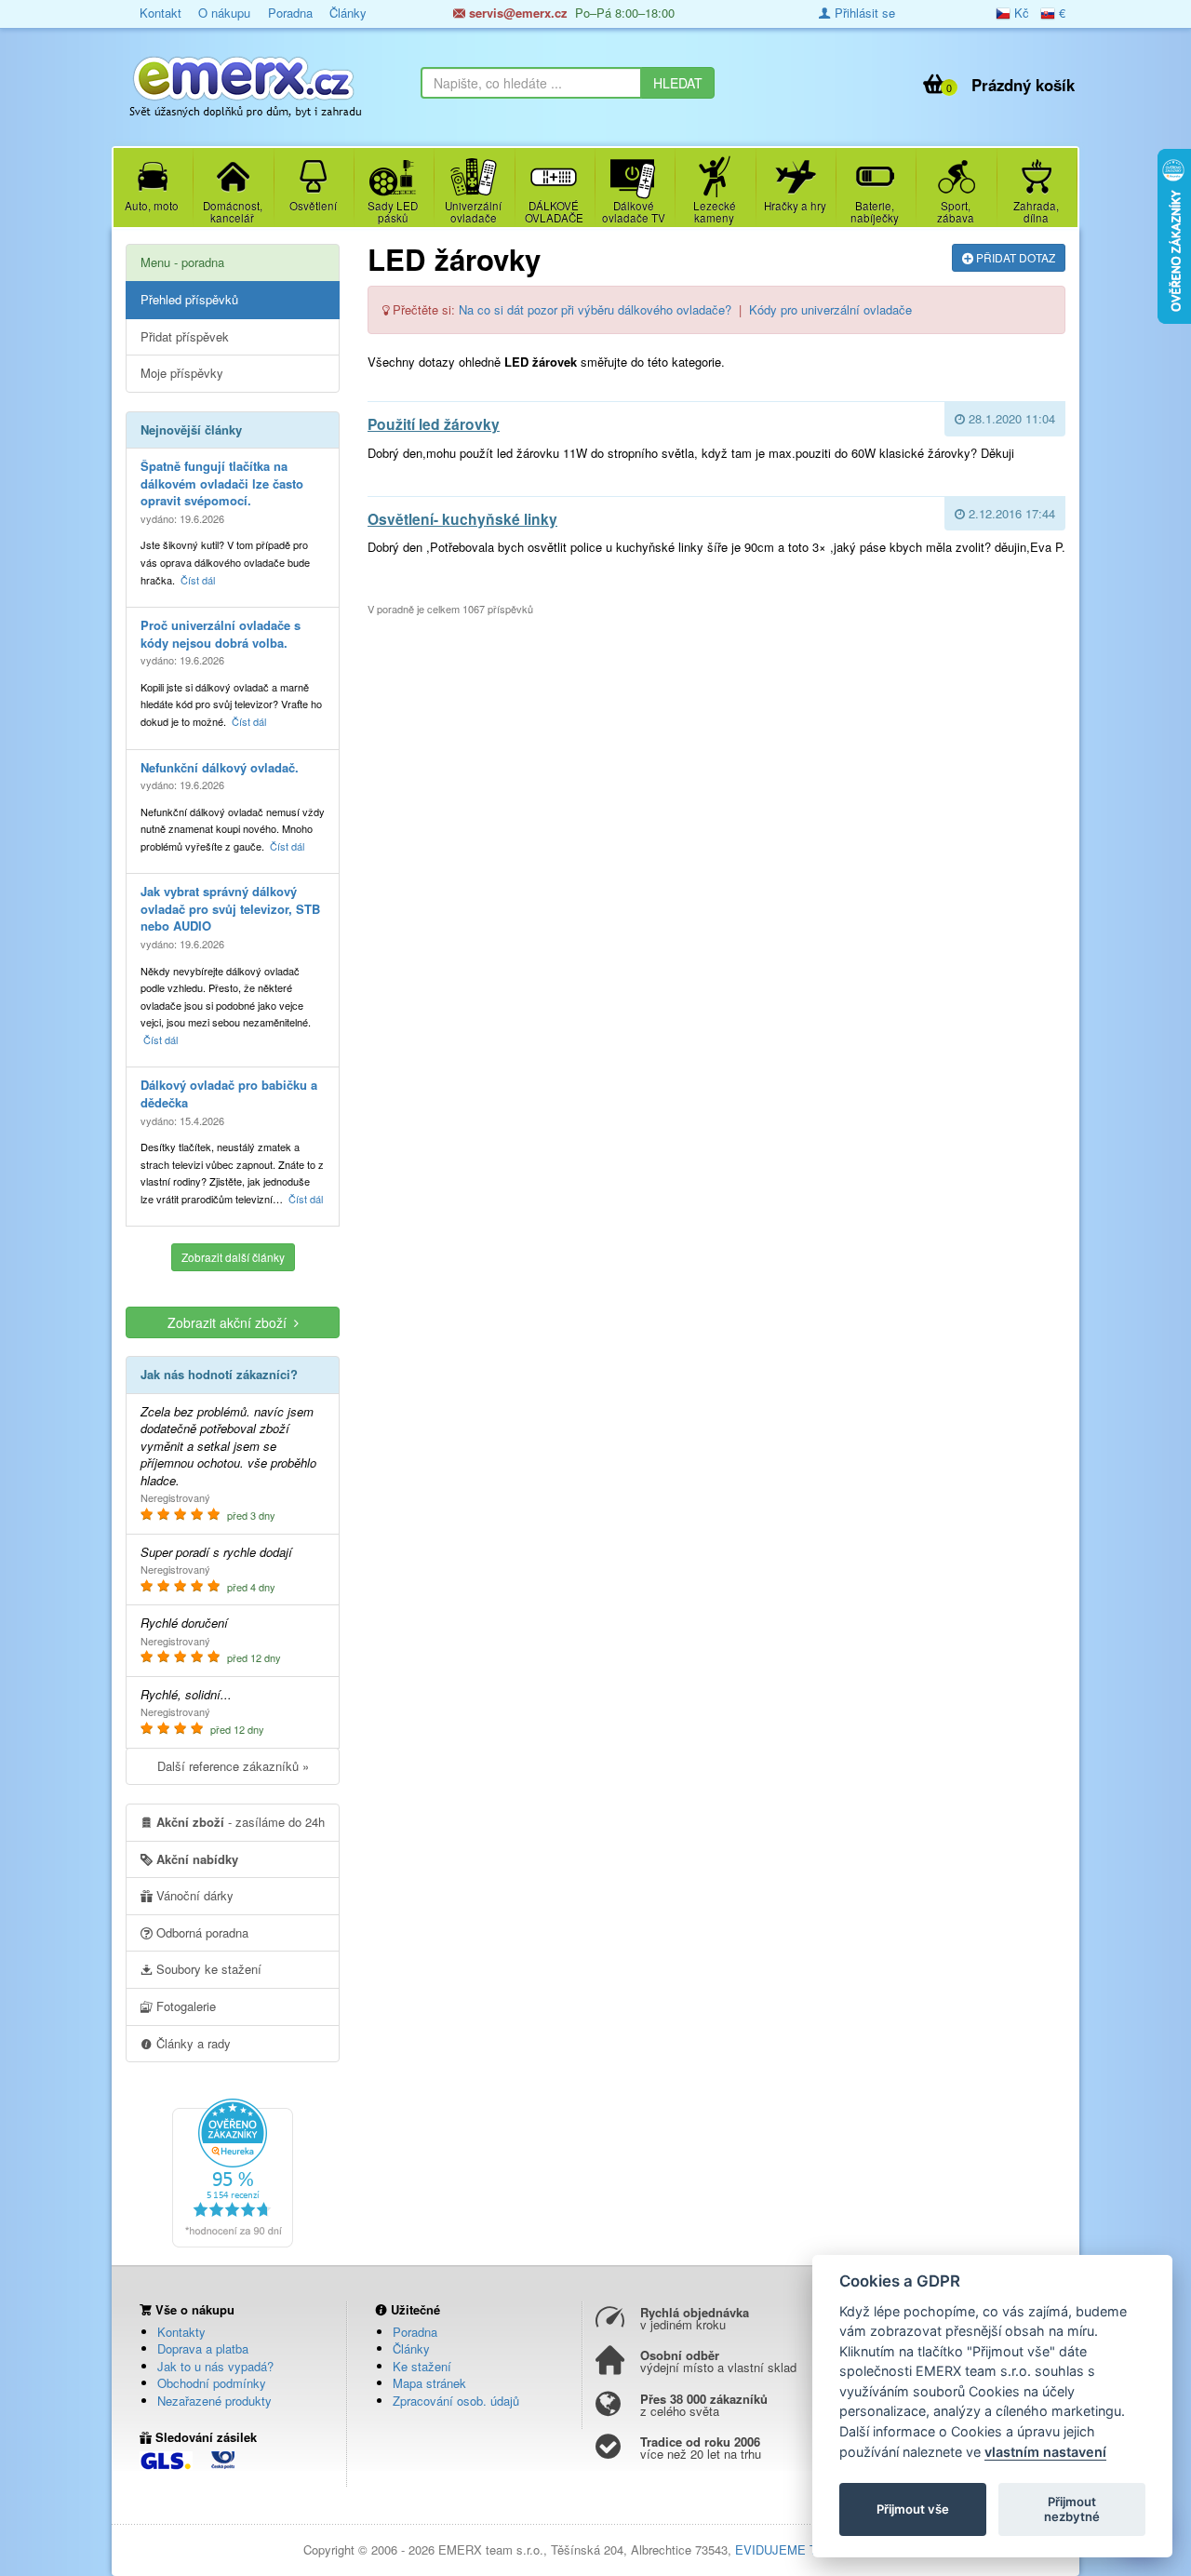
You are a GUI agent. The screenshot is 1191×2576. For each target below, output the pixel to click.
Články (348, 13)
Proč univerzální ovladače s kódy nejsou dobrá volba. (221, 634)
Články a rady (192, 2043)
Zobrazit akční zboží (231, 1322)
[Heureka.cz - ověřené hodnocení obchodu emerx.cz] (233, 2171)
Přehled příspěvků (189, 299)
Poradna (290, 13)
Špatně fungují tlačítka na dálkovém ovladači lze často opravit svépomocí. (222, 483)
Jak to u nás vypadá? (215, 2366)
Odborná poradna (201, 1932)
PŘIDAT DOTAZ (1014, 257)
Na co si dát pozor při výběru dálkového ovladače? (595, 309)
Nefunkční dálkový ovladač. (220, 767)
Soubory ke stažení (207, 1969)
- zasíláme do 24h (241, 1822)
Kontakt (161, 13)
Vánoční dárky (193, 1895)
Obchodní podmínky (212, 2383)
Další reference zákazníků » (233, 1766)
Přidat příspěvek (185, 336)
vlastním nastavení (1045, 2452)
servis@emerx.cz (516, 13)
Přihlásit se (863, 13)
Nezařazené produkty (214, 2401)
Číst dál (198, 580)
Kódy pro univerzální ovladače (830, 309)
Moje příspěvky (182, 373)
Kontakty (181, 2332)
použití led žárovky (434, 424)
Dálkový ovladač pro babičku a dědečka (229, 1093)
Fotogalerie (184, 2006)
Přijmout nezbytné (1072, 2509)
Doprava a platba (203, 2348)
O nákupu (224, 13)
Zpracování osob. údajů (456, 2401)
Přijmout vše (913, 2509)
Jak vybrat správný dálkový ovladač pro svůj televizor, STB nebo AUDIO (230, 908)
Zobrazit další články (233, 1257)
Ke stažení (422, 2366)
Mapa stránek (429, 2383)
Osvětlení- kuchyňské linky (462, 519)
